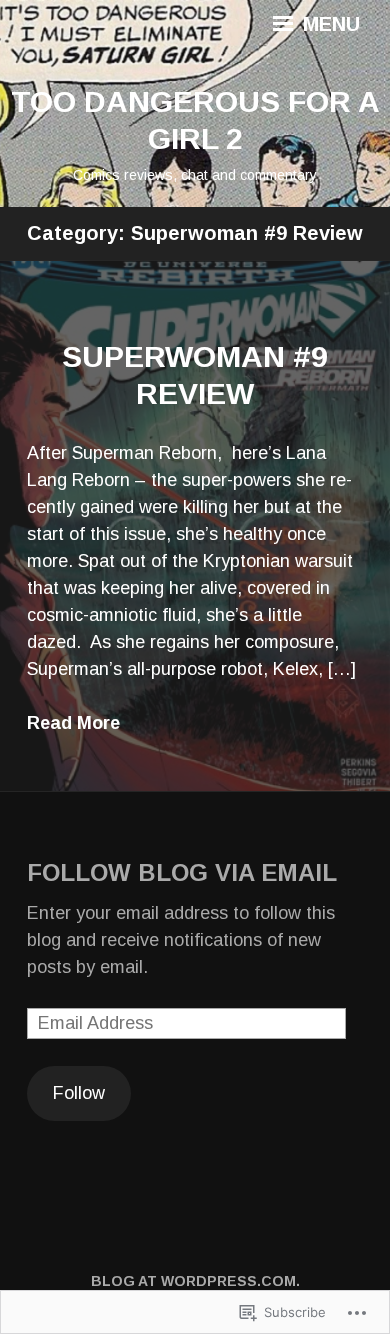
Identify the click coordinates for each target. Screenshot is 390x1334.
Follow (79, 1093)
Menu (328, 24)
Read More (73, 723)
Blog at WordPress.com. (195, 1281)
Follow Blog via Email (182, 872)
